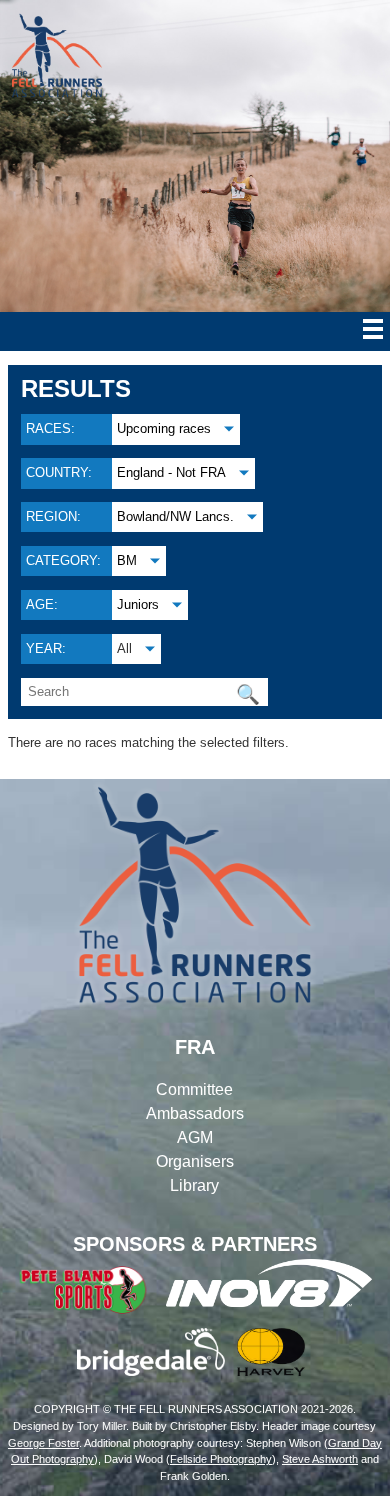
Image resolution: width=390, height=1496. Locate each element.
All (124, 648)
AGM (195, 1137)
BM (127, 560)
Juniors (138, 604)
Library (194, 1185)
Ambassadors (195, 1113)
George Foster (43, 1443)
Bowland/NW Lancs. (175, 516)
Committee (194, 1089)
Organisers (195, 1161)
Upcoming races (164, 428)
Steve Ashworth (320, 1459)
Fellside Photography (221, 1459)
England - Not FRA (171, 472)
